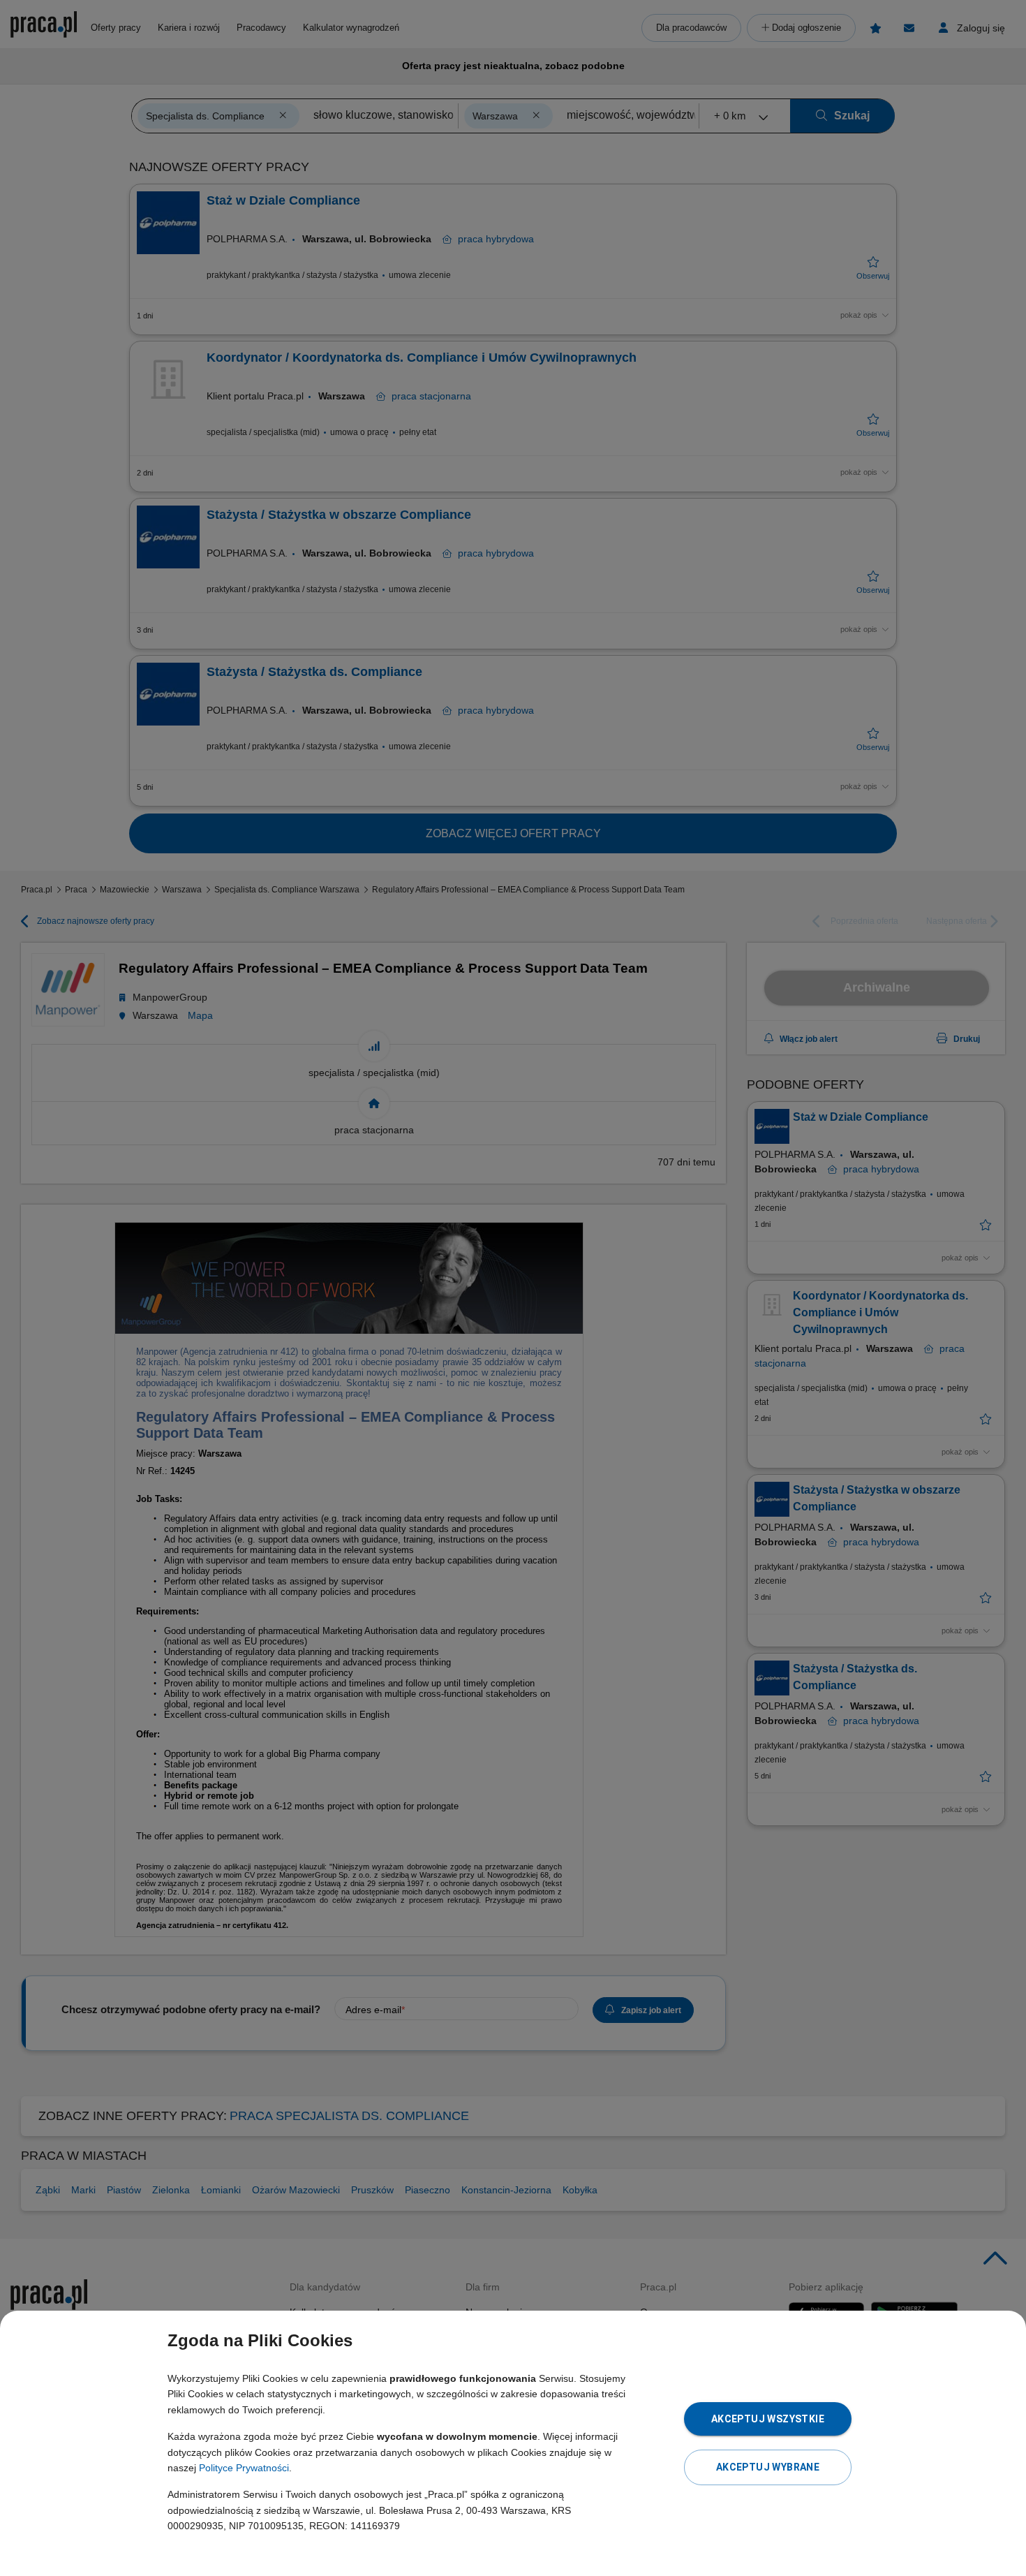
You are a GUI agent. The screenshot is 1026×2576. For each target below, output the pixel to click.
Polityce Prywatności (244, 2468)
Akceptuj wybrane (768, 2467)
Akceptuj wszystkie (768, 2419)
